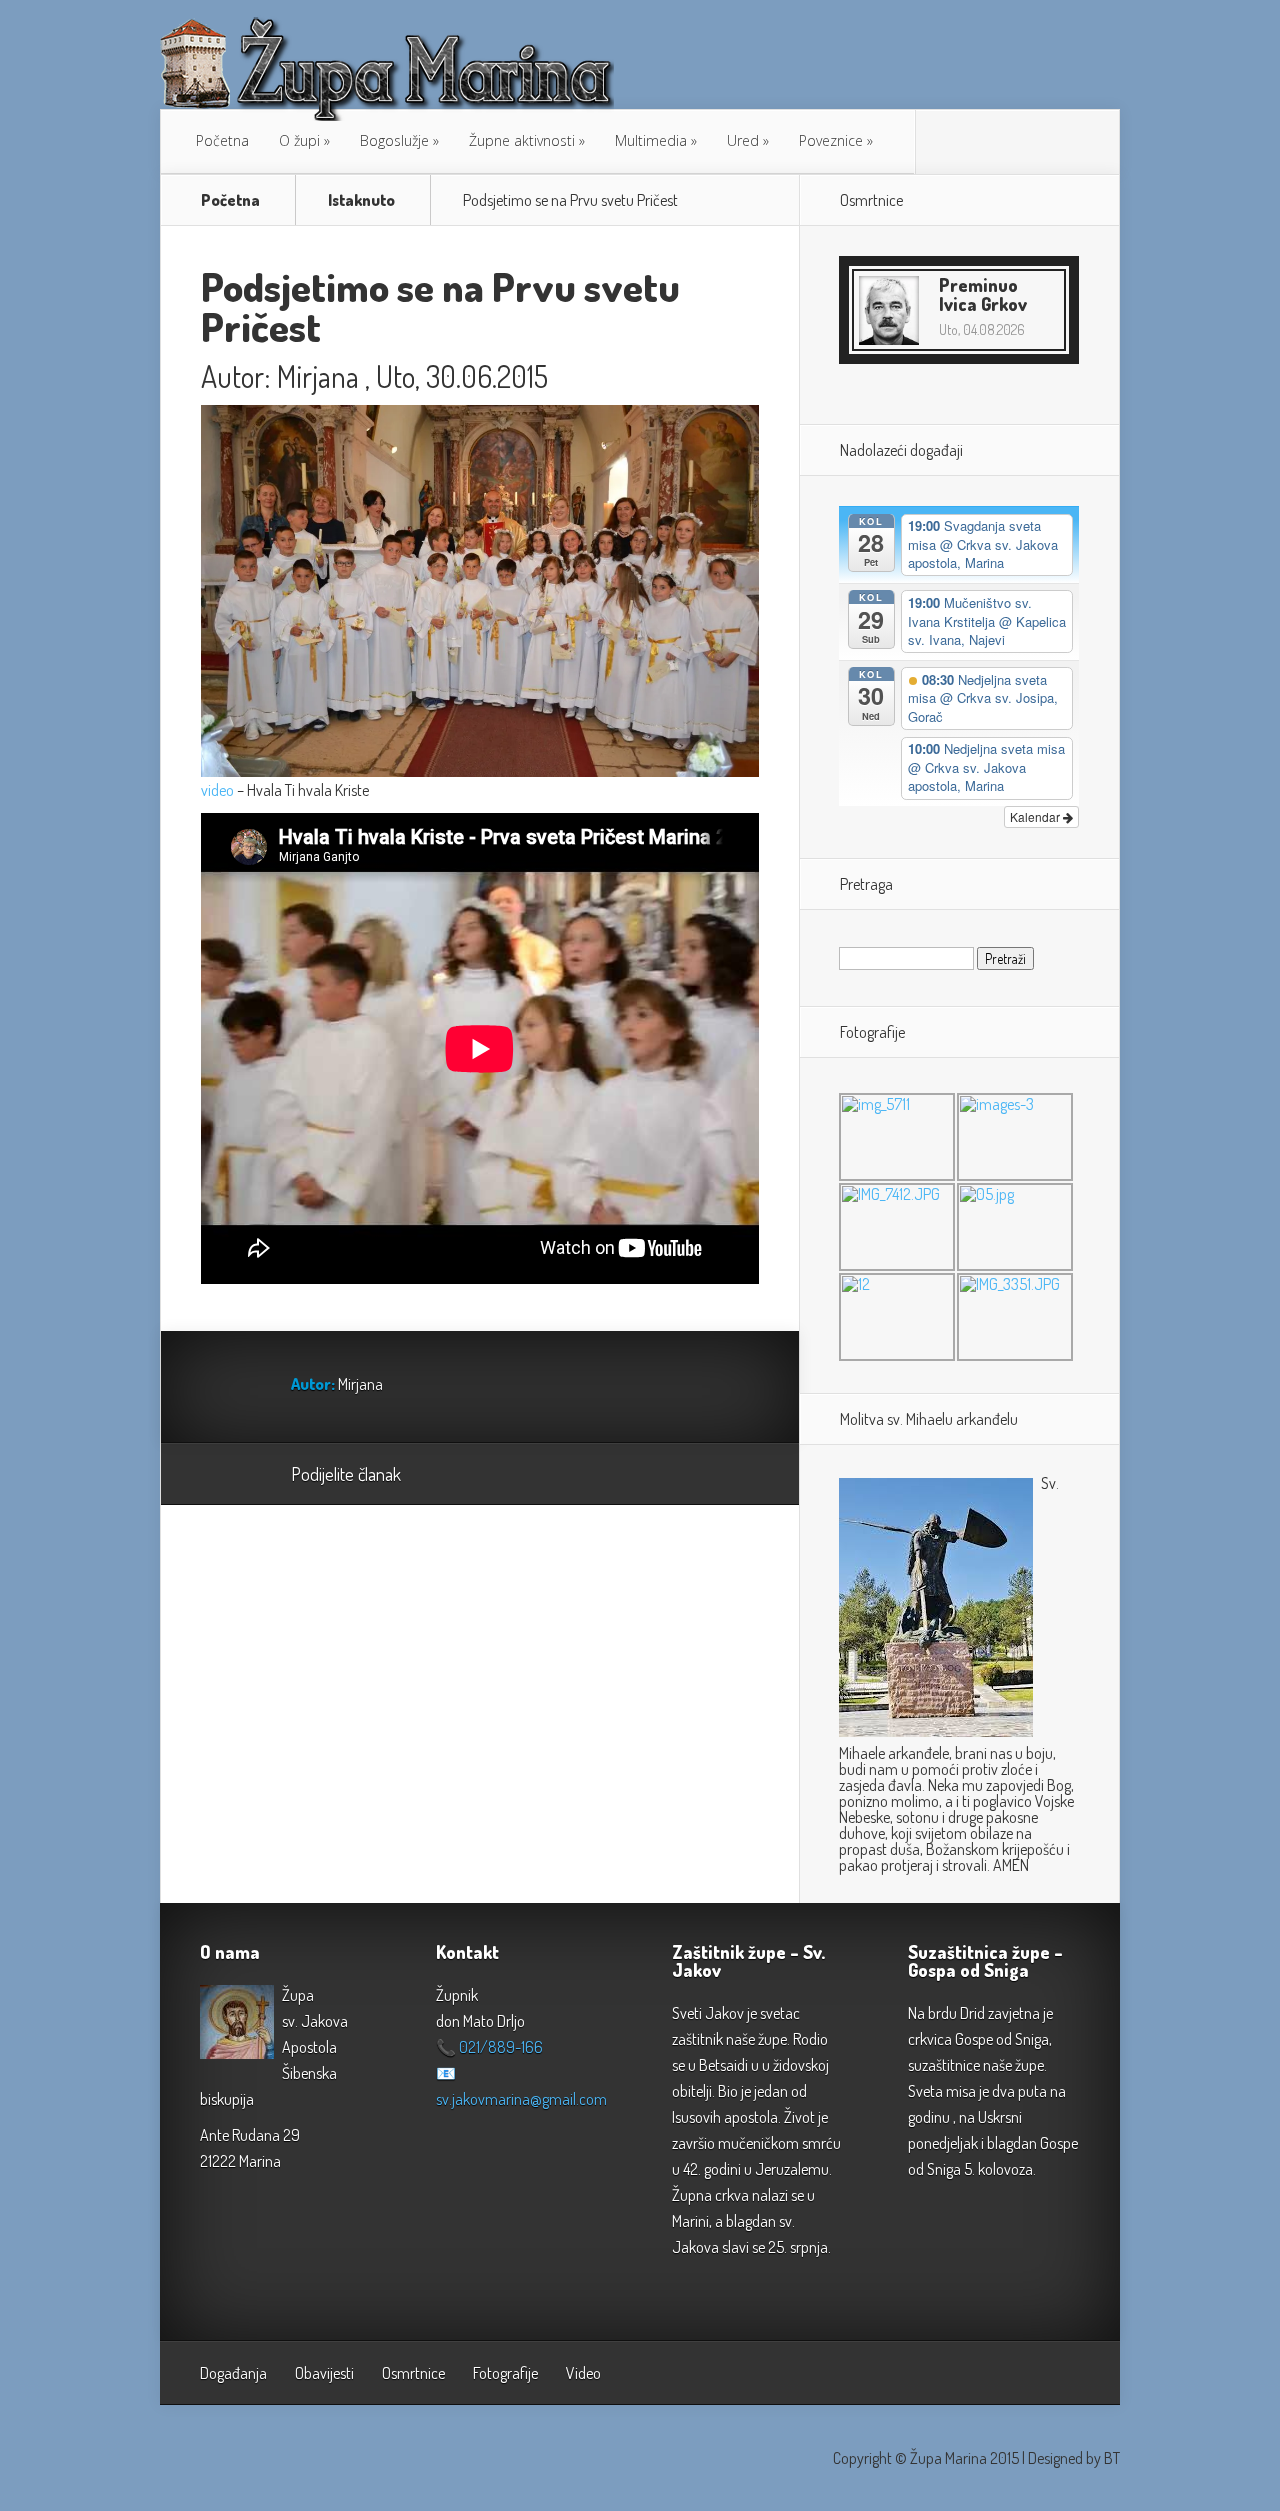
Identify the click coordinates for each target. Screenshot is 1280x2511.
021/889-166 (501, 2047)
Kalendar (1036, 816)
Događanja (233, 2373)
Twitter (512, 1475)
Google (436, 1475)
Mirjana (318, 376)
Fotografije (505, 2373)
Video (583, 2373)
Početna (222, 140)
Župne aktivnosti (522, 140)
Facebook (474, 1475)
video (217, 790)
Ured (743, 140)
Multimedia (651, 140)
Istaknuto (361, 200)
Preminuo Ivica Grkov (983, 294)
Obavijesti (324, 2373)
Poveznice (831, 140)
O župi (299, 140)
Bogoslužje (394, 140)
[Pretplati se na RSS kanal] (941, 142)
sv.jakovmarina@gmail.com (521, 2099)
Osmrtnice (413, 2373)
